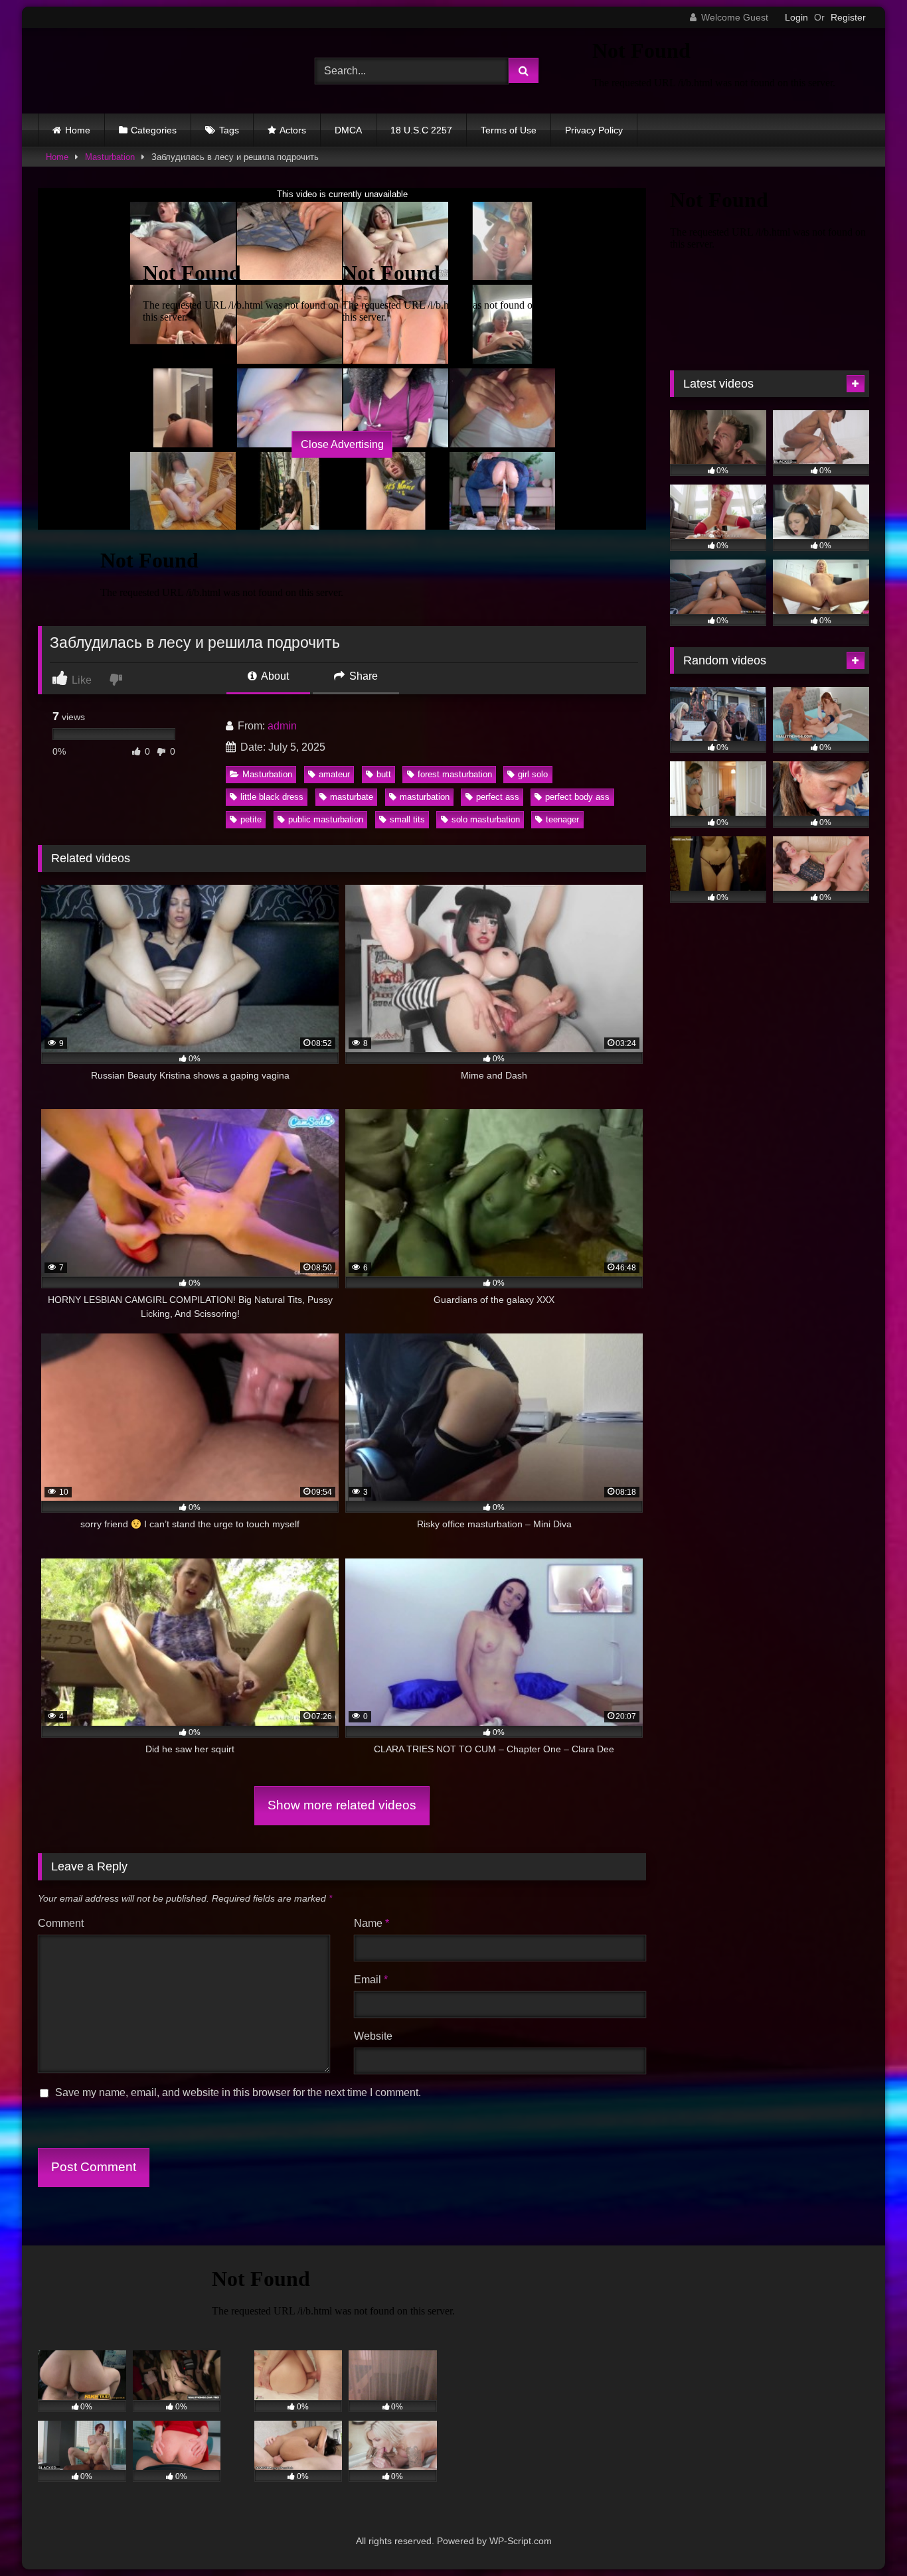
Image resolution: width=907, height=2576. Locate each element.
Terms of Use (509, 130)
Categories (154, 130)
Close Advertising (342, 444)
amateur (334, 774)
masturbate (352, 797)
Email (371, 1980)
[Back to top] (866, 2537)
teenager (562, 819)
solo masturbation (486, 819)
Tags (229, 130)
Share (362, 676)
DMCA (348, 130)
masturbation (425, 797)
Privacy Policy (594, 130)
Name (371, 1923)
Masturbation (110, 157)
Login (796, 17)
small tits (407, 819)
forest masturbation (455, 774)
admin (282, 726)
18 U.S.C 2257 (421, 130)
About (274, 676)
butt (384, 774)
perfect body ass (577, 797)
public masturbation (326, 819)
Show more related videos (342, 1805)
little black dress (272, 797)
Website (373, 2036)
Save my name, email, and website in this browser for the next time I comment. (238, 2092)
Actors (293, 130)
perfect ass (498, 797)
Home (78, 130)
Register (848, 17)
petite (251, 819)
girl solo (533, 774)
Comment (61, 1923)
